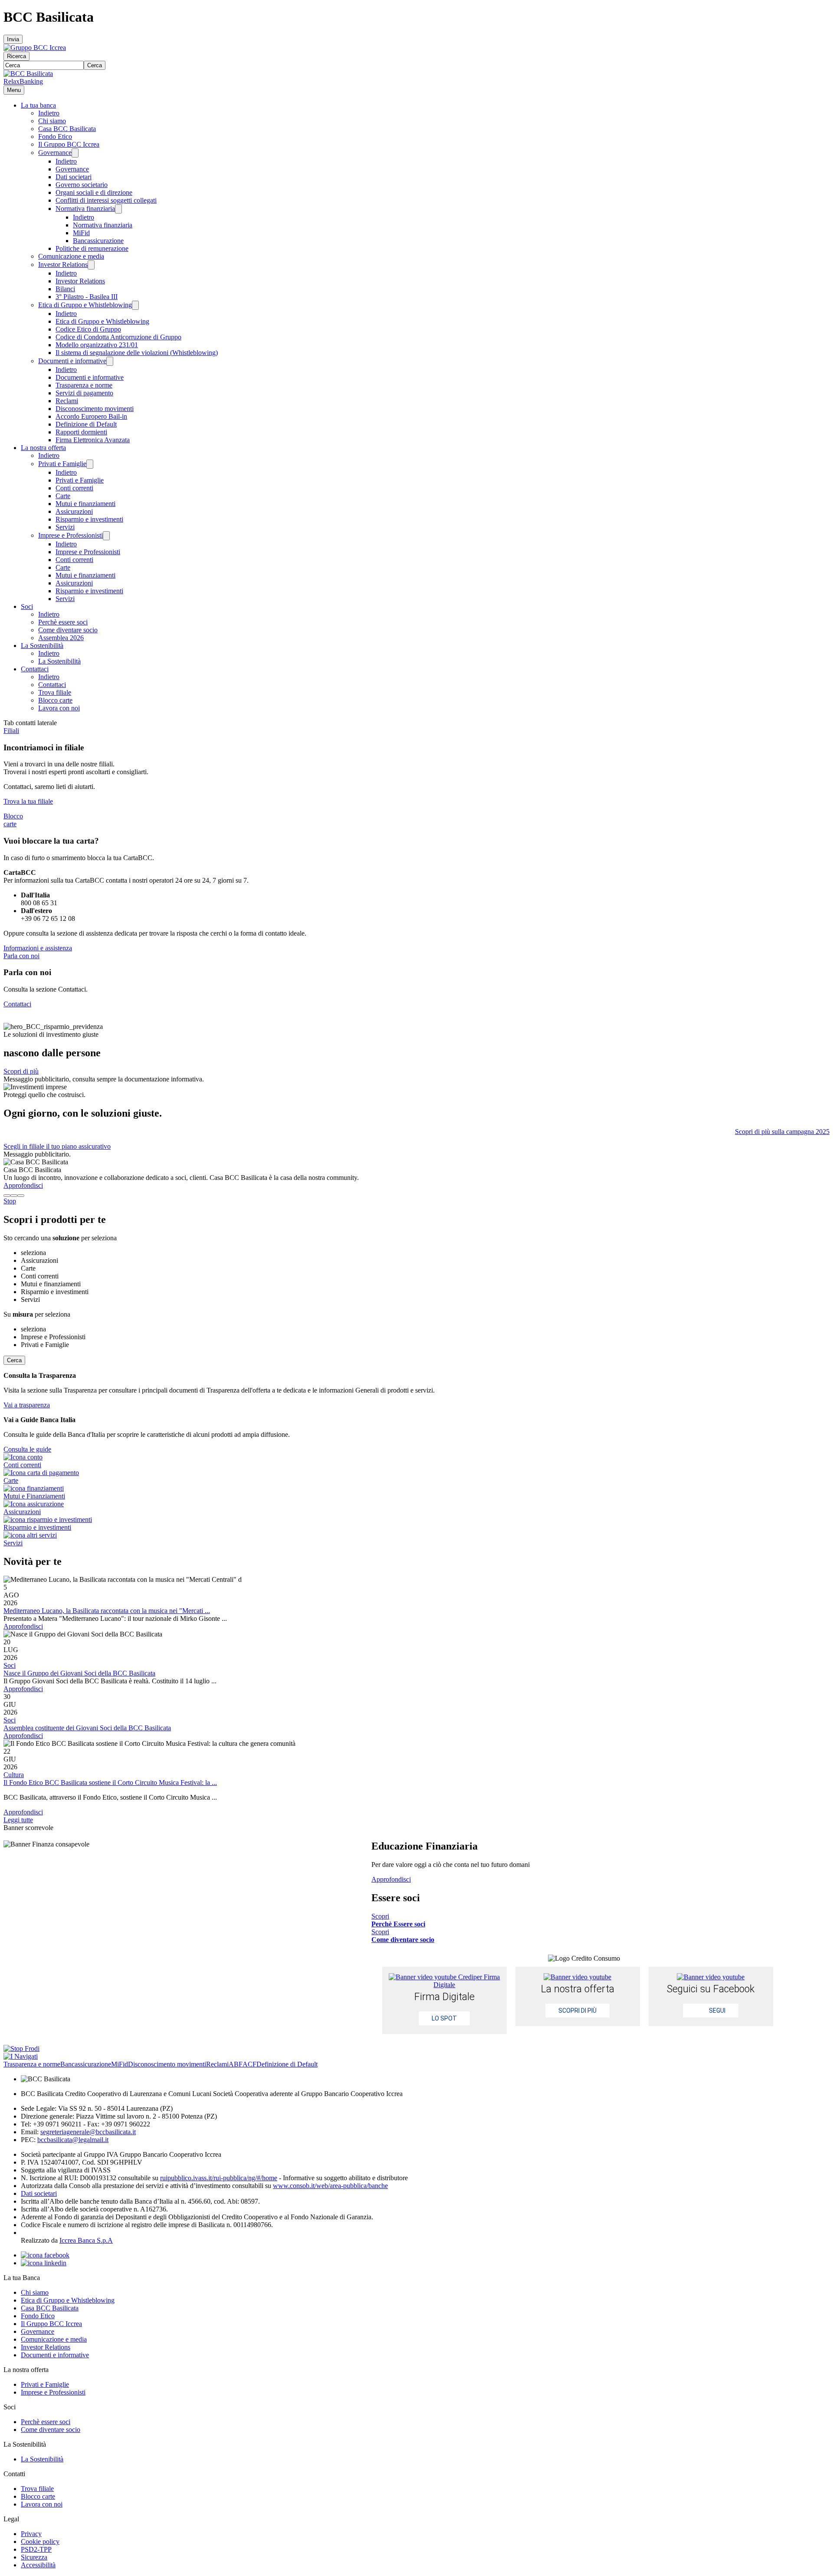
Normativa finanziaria (85, 209)
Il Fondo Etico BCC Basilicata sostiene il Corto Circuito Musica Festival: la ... (110, 1782)
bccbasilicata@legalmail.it (73, 2140)
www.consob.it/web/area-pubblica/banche (330, 2186)
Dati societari (74, 177)
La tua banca (38, 105)
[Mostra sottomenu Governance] (75, 153)
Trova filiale (55, 692)
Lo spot (444, 2018)
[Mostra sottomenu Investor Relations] (91, 265)
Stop (10, 1201)
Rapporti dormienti (81, 432)
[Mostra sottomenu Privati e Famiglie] (90, 464)
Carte (63, 496)
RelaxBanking (23, 81)
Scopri (398, 1920)
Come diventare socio (68, 630)
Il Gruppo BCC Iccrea (69, 144)
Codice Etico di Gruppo (88, 329)
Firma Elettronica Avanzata (93, 440)
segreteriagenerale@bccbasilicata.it (88, 2132)
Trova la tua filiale (28, 801)
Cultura (14, 1775)
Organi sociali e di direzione (94, 192)
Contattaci (35, 669)
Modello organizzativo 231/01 (97, 345)
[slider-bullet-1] (7, 1196)
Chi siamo (52, 121)
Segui (717, 2011)
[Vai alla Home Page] (28, 74)
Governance (55, 153)
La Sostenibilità (42, 646)
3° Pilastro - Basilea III (87, 297)
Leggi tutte (18, 1820)
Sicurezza (34, 2557)
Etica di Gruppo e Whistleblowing (85, 305)
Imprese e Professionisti (71, 535)
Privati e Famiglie (62, 464)
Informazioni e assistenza (38, 948)
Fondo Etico (55, 136)
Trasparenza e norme (84, 385)
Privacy (31, 2534)
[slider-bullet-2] (14, 1196)
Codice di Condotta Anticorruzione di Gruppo (118, 337)
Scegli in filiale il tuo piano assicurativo (57, 1146)
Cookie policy (40, 2541)
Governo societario (82, 185)
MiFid (81, 233)
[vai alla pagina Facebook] (45, 2255)
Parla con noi (21, 956)
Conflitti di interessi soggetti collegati (106, 200)
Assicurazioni (74, 511)
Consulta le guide (27, 1449)
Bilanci (65, 289)
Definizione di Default (86, 424)
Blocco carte (55, 700)
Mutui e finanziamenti (85, 504)
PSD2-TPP (36, 2549)
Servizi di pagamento (84, 393)
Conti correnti (74, 488)
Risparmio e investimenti (89, 519)
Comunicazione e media (71, 256)
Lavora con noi (59, 708)
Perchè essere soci (63, 622)
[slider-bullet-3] (21, 1196)
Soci (27, 606)
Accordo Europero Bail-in (91, 416)
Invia (13, 39)
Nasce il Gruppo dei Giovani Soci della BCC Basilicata (79, 1673)
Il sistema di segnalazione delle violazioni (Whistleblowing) (137, 353)
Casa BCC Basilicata (67, 129)
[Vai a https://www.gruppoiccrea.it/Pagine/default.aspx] (35, 48)
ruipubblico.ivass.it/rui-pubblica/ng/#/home (219, 2178)
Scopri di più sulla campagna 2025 (782, 1132)
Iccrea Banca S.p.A (86, 2240)
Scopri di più (21, 1071)
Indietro (49, 113)
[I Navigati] (21, 2056)
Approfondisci (23, 1185)
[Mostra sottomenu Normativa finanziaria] (118, 209)
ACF (249, 2064)
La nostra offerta (43, 448)
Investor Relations (63, 264)
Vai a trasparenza (27, 1405)
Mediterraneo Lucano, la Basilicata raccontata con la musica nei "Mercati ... (107, 1611)
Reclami (67, 401)
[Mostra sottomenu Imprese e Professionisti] (106, 536)
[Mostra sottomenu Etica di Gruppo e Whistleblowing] (135, 305)
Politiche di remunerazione (92, 248)
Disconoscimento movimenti (95, 409)
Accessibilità (38, 2565)
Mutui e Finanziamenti (34, 1496)
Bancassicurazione (98, 241)
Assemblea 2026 (61, 638)
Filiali (11, 731)
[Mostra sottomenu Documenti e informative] (110, 361)
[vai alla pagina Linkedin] (44, 2263)
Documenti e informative (72, 361)
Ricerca (16, 56)
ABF (236, 2064)
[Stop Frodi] (21, 2049)
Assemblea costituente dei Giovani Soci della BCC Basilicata (87, 1728)
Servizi (65, 527)
